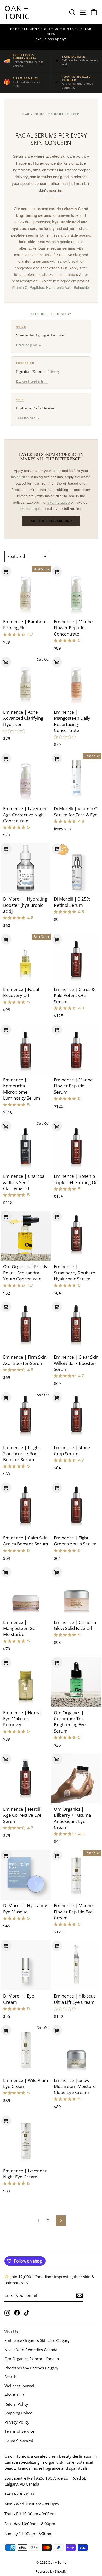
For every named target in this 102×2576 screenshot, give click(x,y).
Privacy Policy (17, 2422)
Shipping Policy (18, 2413)
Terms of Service (19, 2431)
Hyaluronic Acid (59, 287)
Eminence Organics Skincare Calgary (37, 2340)
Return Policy (16, 2404)
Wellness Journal (19, 2386)
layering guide (58, 502)
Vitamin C (19, 287)
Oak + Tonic (17, 12)
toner (57, 470)
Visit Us (11, 2332)
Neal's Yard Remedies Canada (31, 2350)
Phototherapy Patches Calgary (31, 2368)
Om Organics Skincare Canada (32, 2359)
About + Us (14, 2395)
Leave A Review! (19, 2440)
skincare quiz (31, 509)
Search (10, 2377)
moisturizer (20, 477)
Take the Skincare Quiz (51, 521)
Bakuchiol (82, 287)
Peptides (37, 287)
